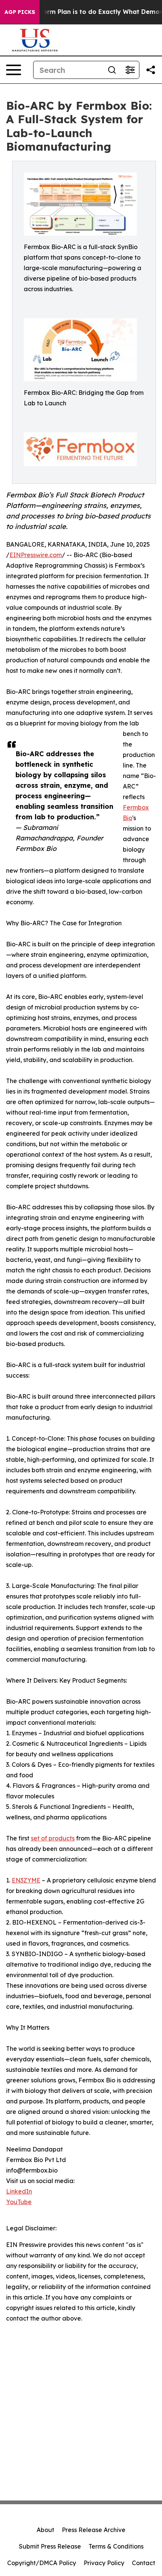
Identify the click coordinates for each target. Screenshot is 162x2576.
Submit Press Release (50, 2546)
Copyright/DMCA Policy (42, 2563)
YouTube (19, 2202)
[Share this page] (151, 70)
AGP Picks (20, 12)
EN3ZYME (26, 1880)
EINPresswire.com (36, 555)
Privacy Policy (104, 2563)
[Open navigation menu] (14, 70)
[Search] (112, 70)
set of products (53, 1838)
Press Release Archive (94, 2530)
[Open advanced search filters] (130, 70)
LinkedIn (19, 2191)
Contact (144, 2563)
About (45, 2530)
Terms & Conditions (116, 2546)
